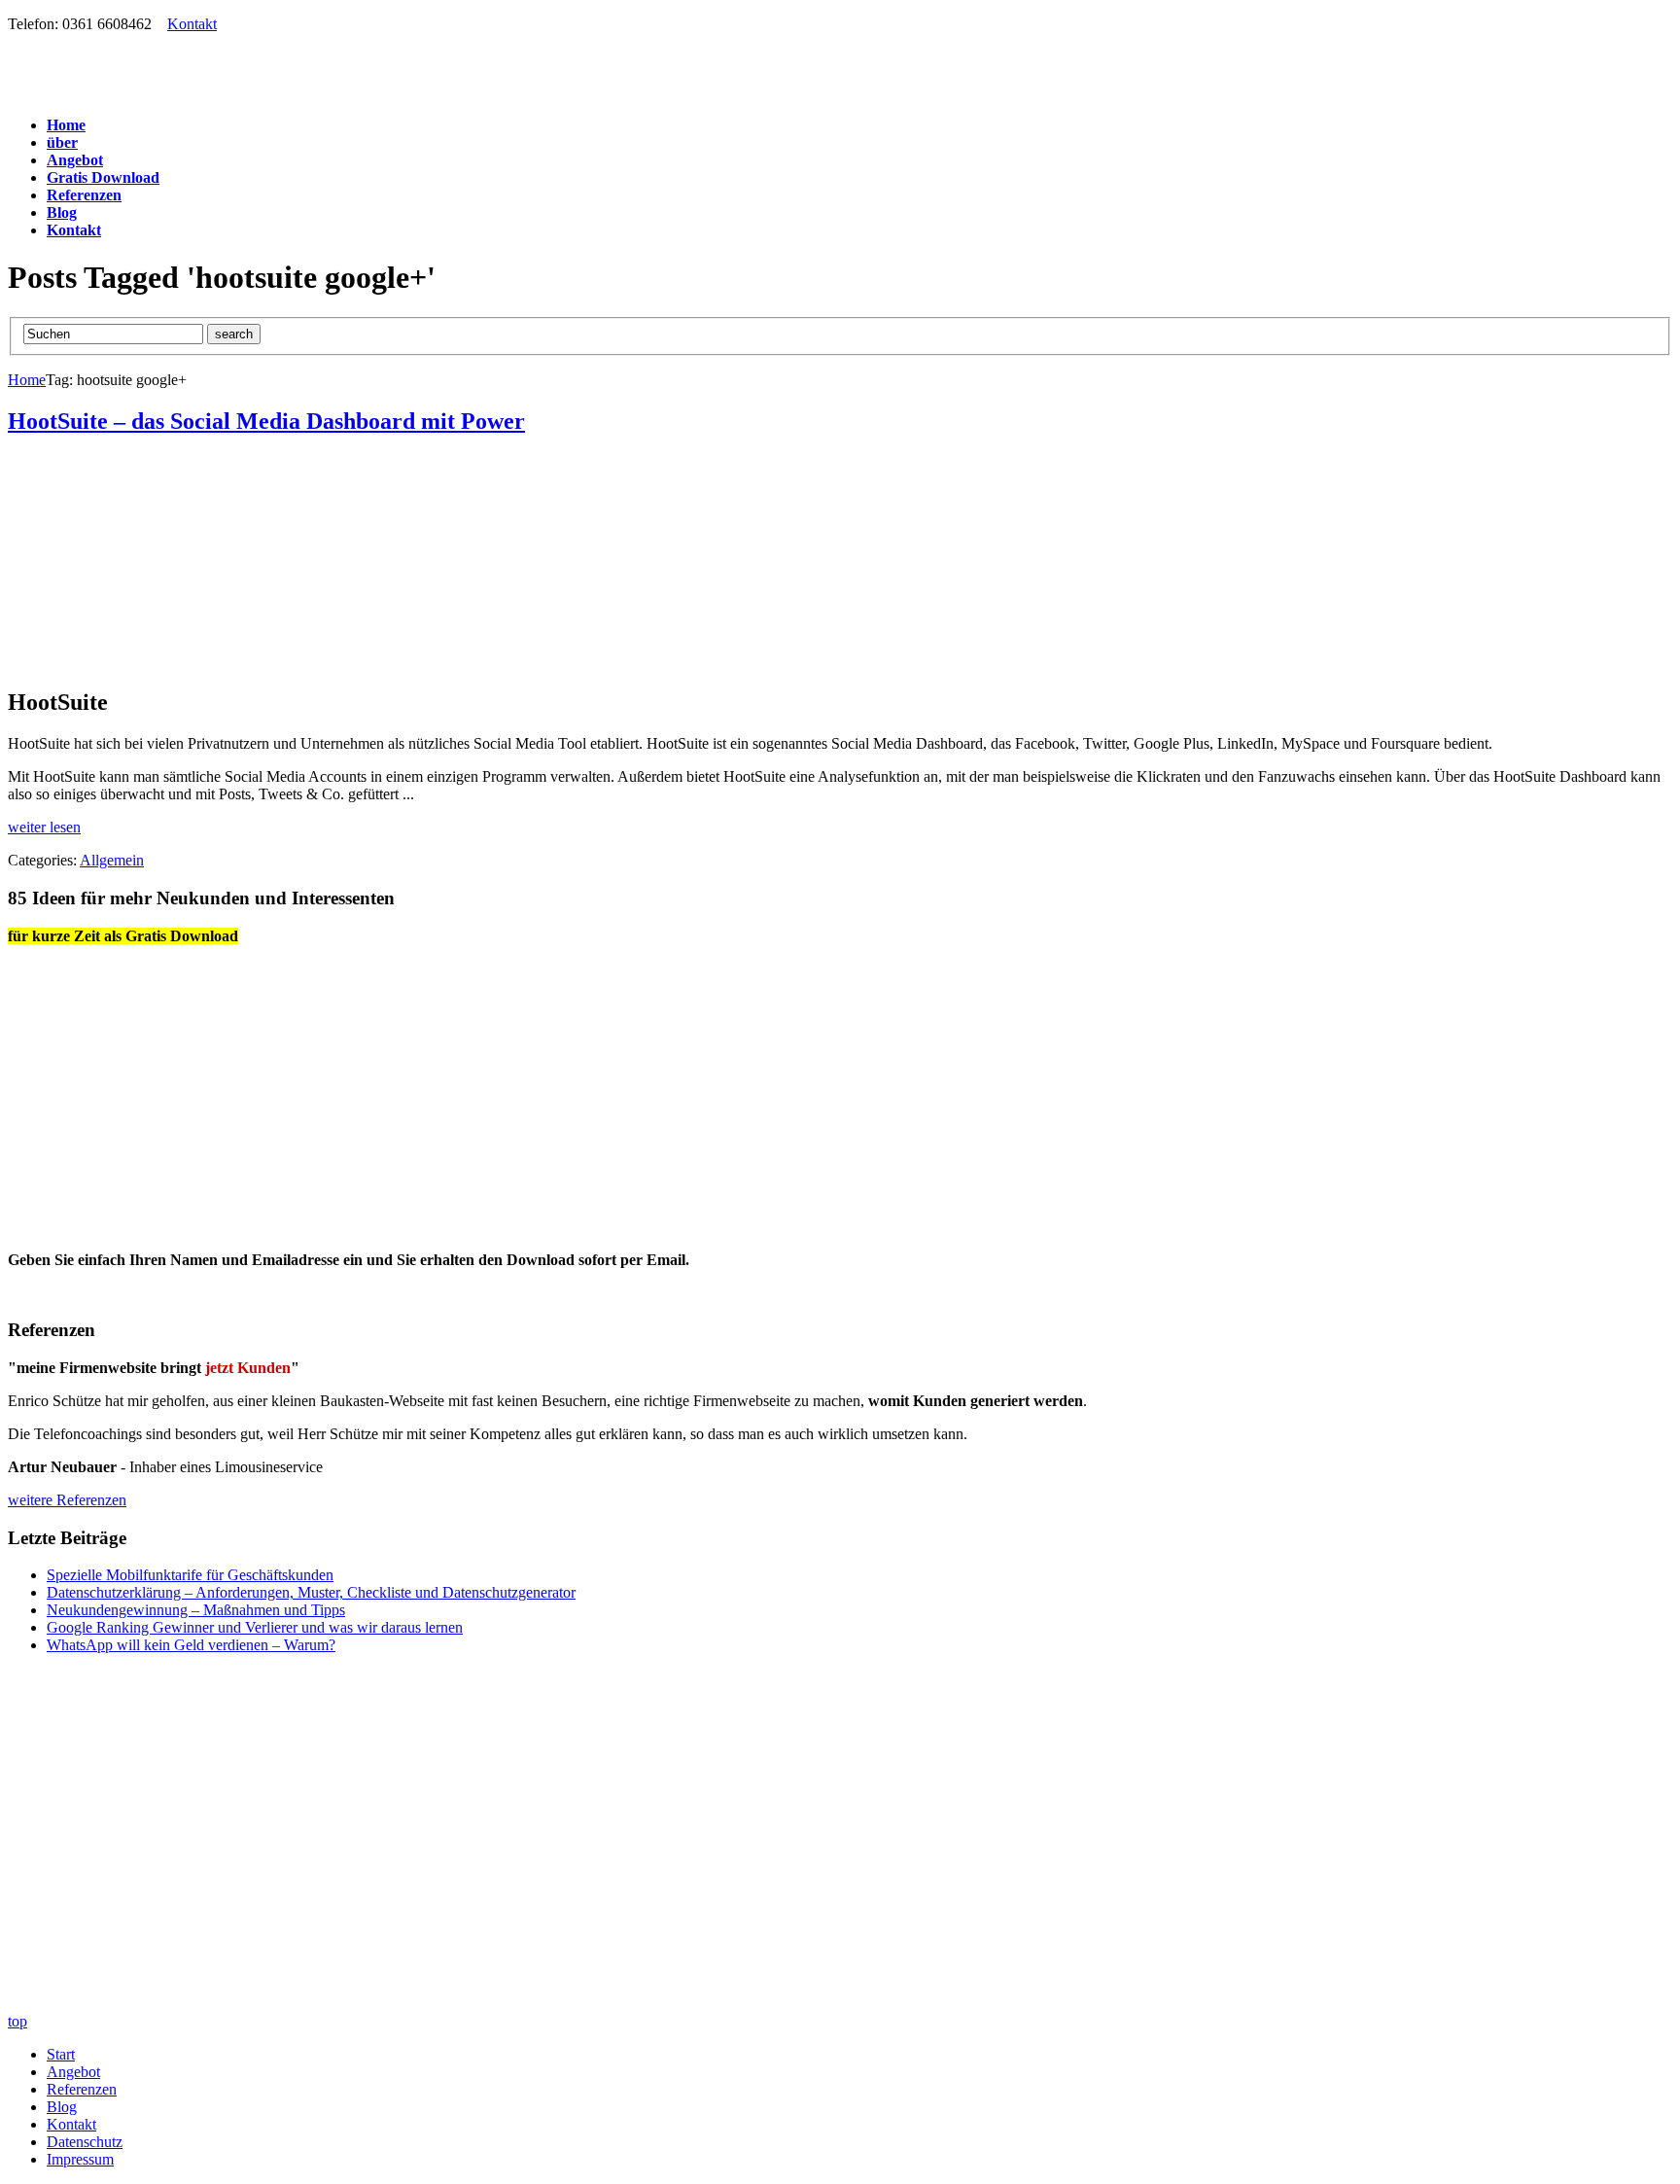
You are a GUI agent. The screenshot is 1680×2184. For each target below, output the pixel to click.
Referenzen (82, 2089)
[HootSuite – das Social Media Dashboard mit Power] (269, 661)
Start (61, 2054)
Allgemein (112, 860)
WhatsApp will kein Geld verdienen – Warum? (191, 1645)
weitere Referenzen (67, 1500)
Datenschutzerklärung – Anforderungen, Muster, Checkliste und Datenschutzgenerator (311, 1592)
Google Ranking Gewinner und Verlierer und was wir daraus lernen (255, 1627)
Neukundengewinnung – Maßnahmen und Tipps (196, 1610)
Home (27, 380)
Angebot (73, 2072)
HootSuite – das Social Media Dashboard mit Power (266, 421)
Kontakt (192, 24)
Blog (62, 2107)
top (17, 2021)
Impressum (80, 2159)
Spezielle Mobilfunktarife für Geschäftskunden (190, 1575)
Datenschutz (85, 2142)
